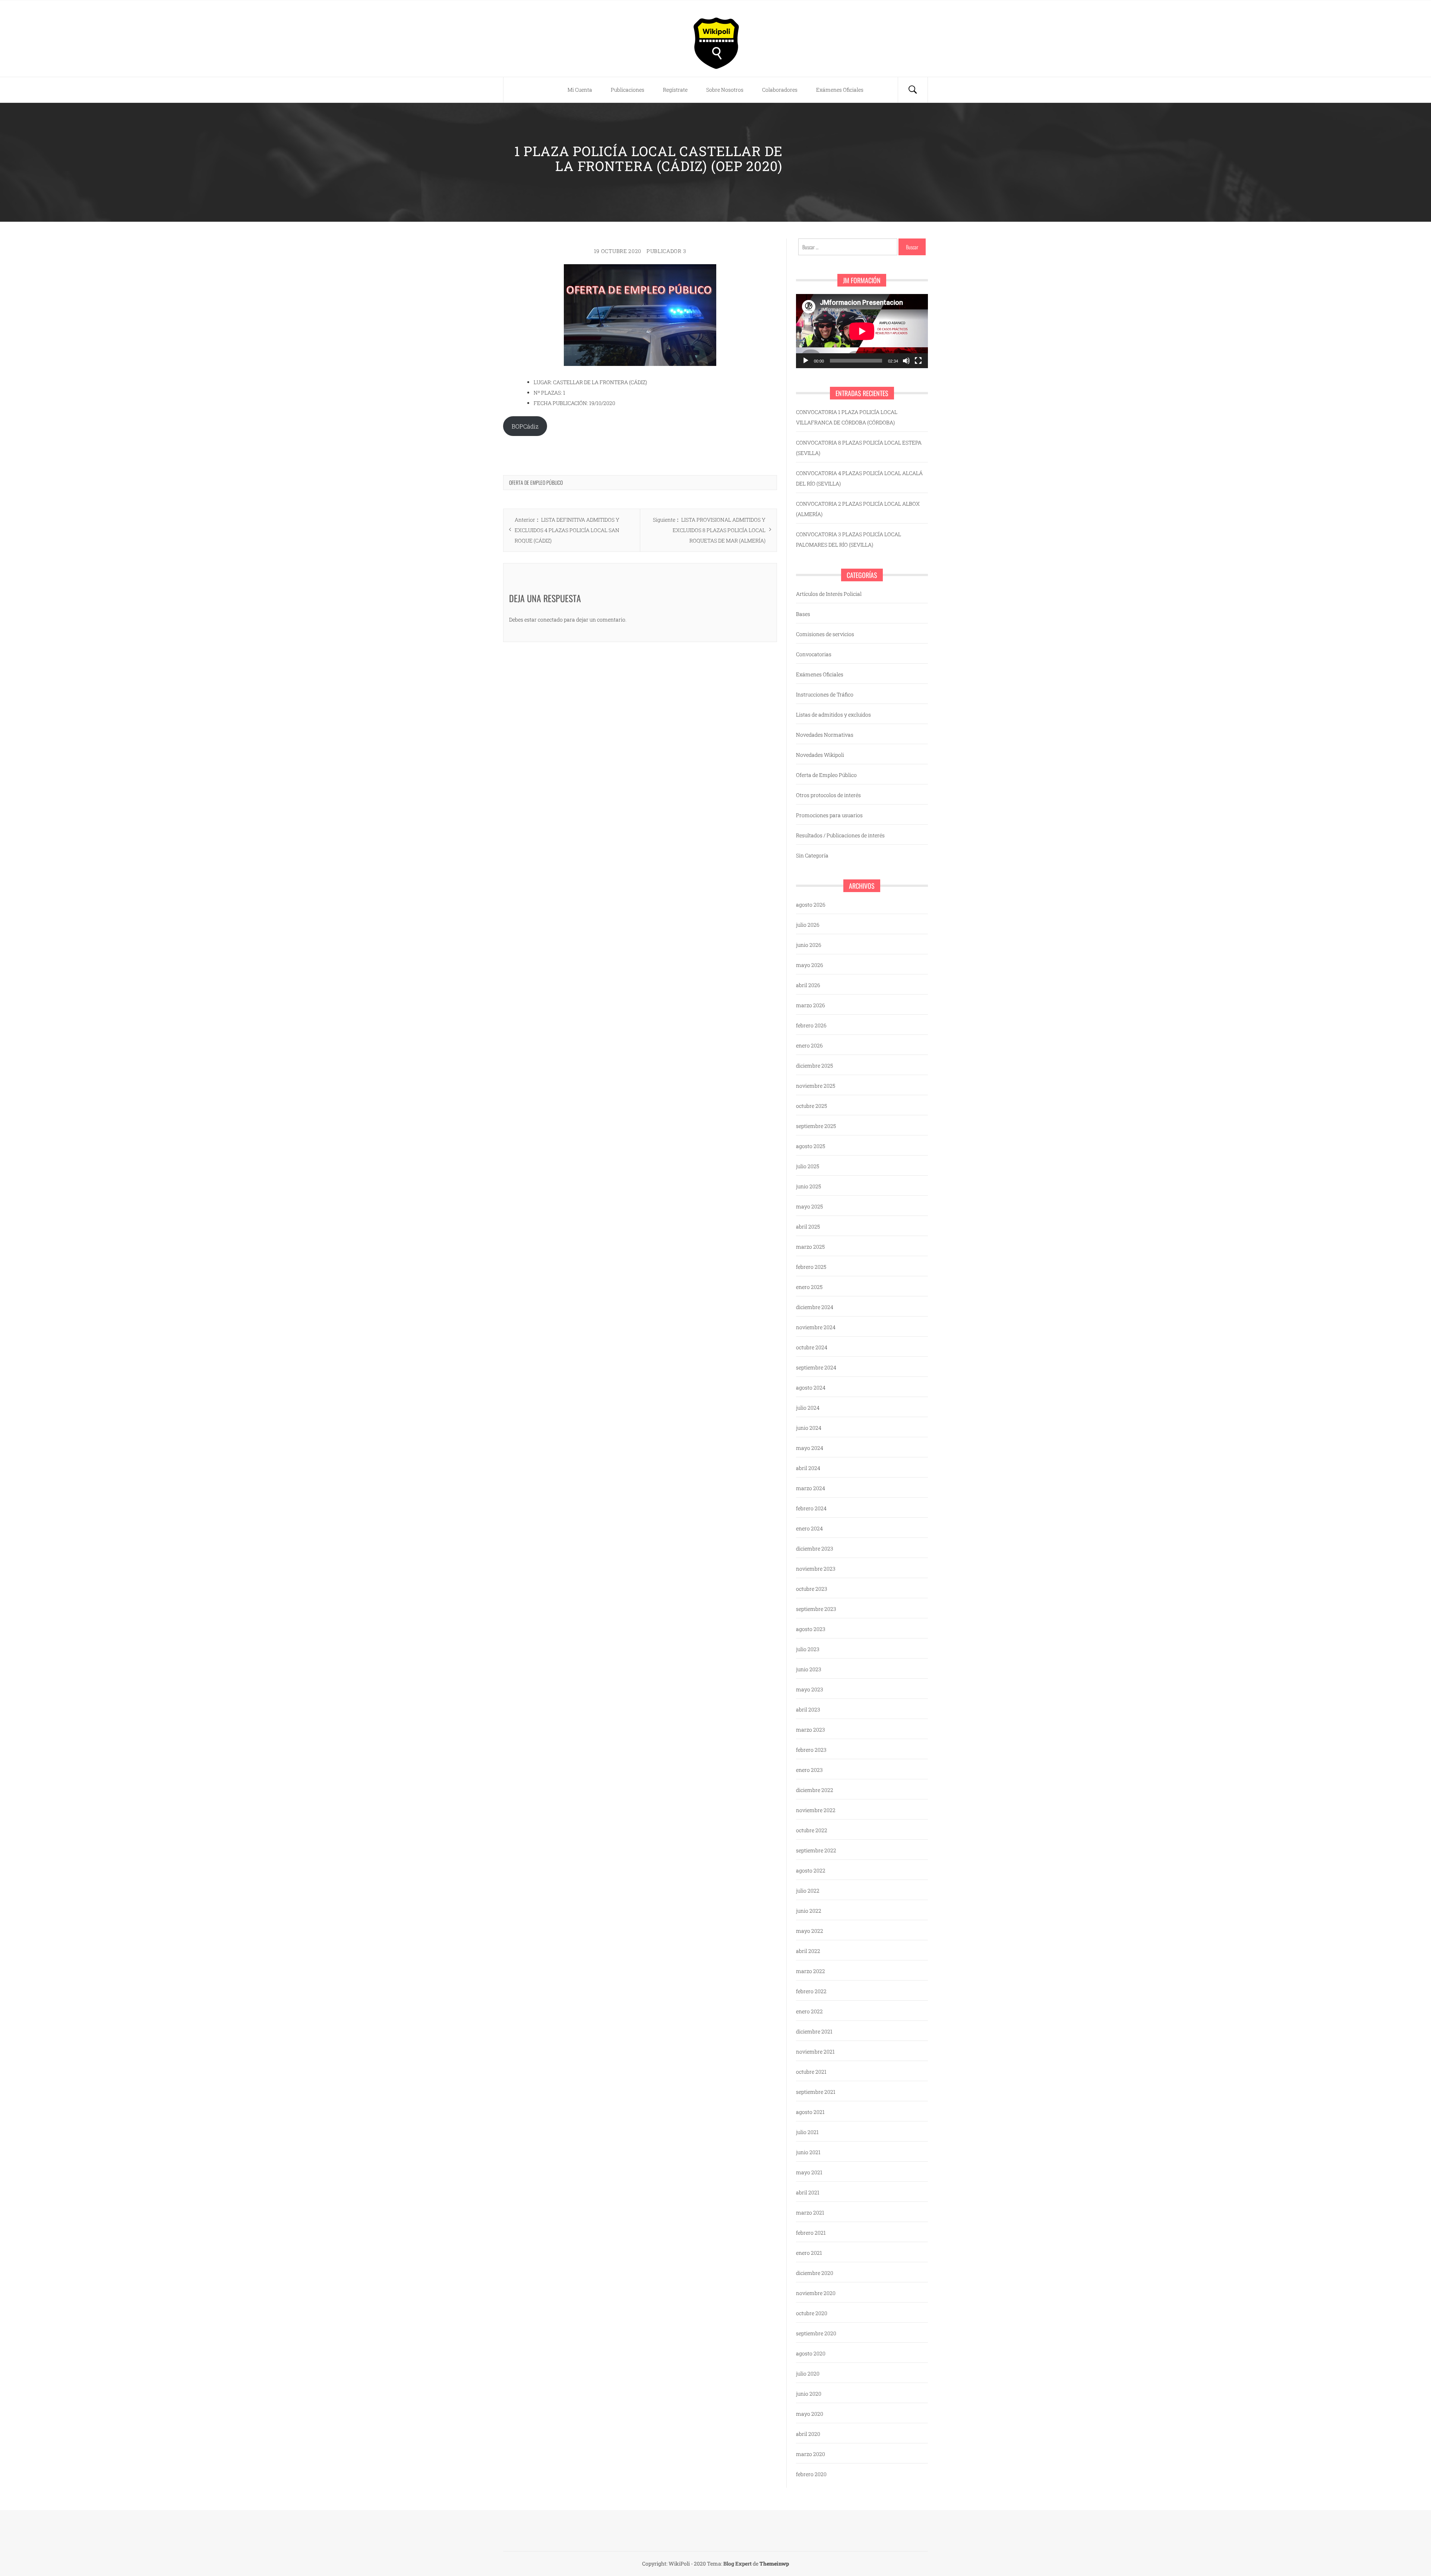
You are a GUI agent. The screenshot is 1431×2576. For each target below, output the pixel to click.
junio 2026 (809, 945)
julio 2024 (808, 1408)
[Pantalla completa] (918, 361)
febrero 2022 (811, 1991)
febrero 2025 (811, 1267)
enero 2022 (809, 2011)
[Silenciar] (906, 361)
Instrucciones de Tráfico (825, 694)
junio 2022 (809, 1911)
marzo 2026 (811, 1005)
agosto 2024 (811, 1387)
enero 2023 (809, 1770)
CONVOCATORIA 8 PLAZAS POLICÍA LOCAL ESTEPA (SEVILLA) (859, 448)
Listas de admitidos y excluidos (833, 715)
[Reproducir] (806, 361)
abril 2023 (808, 1709)
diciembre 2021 (814, 2031)
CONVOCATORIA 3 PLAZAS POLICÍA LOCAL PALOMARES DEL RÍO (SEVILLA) (849, 539)
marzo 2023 (811, 1730)
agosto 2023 (811, 1629)
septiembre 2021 (816, 2092)
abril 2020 (808, 2434)
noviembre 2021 (815, 2052)
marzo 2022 (811, 1971)
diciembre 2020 (815, 2273)
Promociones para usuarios (829, 815)
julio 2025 (808, 1166)
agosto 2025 (811, 1146)
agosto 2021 (810, 2112)
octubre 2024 (812, 1347)
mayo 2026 (810, 965)
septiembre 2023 (816, 1609)
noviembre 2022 (816, 1810)
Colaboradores (780, 90)
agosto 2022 (811, 1870)
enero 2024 (809, 1528)
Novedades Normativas (825, 735)
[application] (862, 331)
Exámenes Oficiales (840, 90)
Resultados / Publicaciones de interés (840, 835)
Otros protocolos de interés (828, 795)
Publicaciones (628, 90)
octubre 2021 (811, 2072)
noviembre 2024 (816, 1327)
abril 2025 (808, 1227)
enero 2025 (809, 1287)
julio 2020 (808, 2373)
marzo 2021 (810, 2212)
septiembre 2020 (816, 2333)
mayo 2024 (810, 1448)
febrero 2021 (811, 2233)
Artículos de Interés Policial (829, 594)
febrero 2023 (811, 1750)
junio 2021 (808, 2152)
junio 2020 (809, 2394)
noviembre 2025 (816, 1086)
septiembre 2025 (816, 1126)
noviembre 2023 (816, 1569)
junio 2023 (809, 1669)
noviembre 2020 (816, 2293)
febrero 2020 (811, 2474)
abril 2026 (808, 985)
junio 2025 (808, 1186)
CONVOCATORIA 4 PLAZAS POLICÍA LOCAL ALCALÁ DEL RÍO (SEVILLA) (859, 478)
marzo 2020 (811, 2454)
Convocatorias (814, 654)
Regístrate (675, 90)
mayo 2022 (810, 1931)
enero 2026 (809, 1045)
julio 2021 (807, 2132)
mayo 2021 (809, 2172)
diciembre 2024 (815, 1307)
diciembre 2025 (814, 1066)
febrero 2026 (811, 1025)
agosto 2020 (811, 2353)
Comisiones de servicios (825, 634)
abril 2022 (808, 1951)
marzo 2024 (811, 1488)
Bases (803, 614)
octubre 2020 (812, 2313)
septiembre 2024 (816, 1367)
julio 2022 (808, 1891)
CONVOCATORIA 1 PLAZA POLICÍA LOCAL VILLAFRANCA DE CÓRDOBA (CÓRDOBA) (847, 417)
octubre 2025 (811, 1106)
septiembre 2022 (816, 1850)
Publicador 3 (666, 251)
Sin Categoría (812, 855)
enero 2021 (809, 2253)
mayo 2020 (810, 2414)
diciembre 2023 (815, 1548)
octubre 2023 (812, 1589)
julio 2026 (808, 925)
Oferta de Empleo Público (536, 482)
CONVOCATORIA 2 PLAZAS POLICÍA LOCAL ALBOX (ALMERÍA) (858, 509)
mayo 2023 (810, 1689)
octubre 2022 (812, 1830)
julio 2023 (808, 1649)
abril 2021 (808, 2192)
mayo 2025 (809, 1206)
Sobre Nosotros (725, 90)
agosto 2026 (811, 905)
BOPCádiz (525, 426)
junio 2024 (809, 1428)
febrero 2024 (811, 1508)
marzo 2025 (810, 1247)
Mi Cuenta (580, 90)
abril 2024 (808, 1468)
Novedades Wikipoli (820, 755)
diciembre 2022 (815, 1790)
